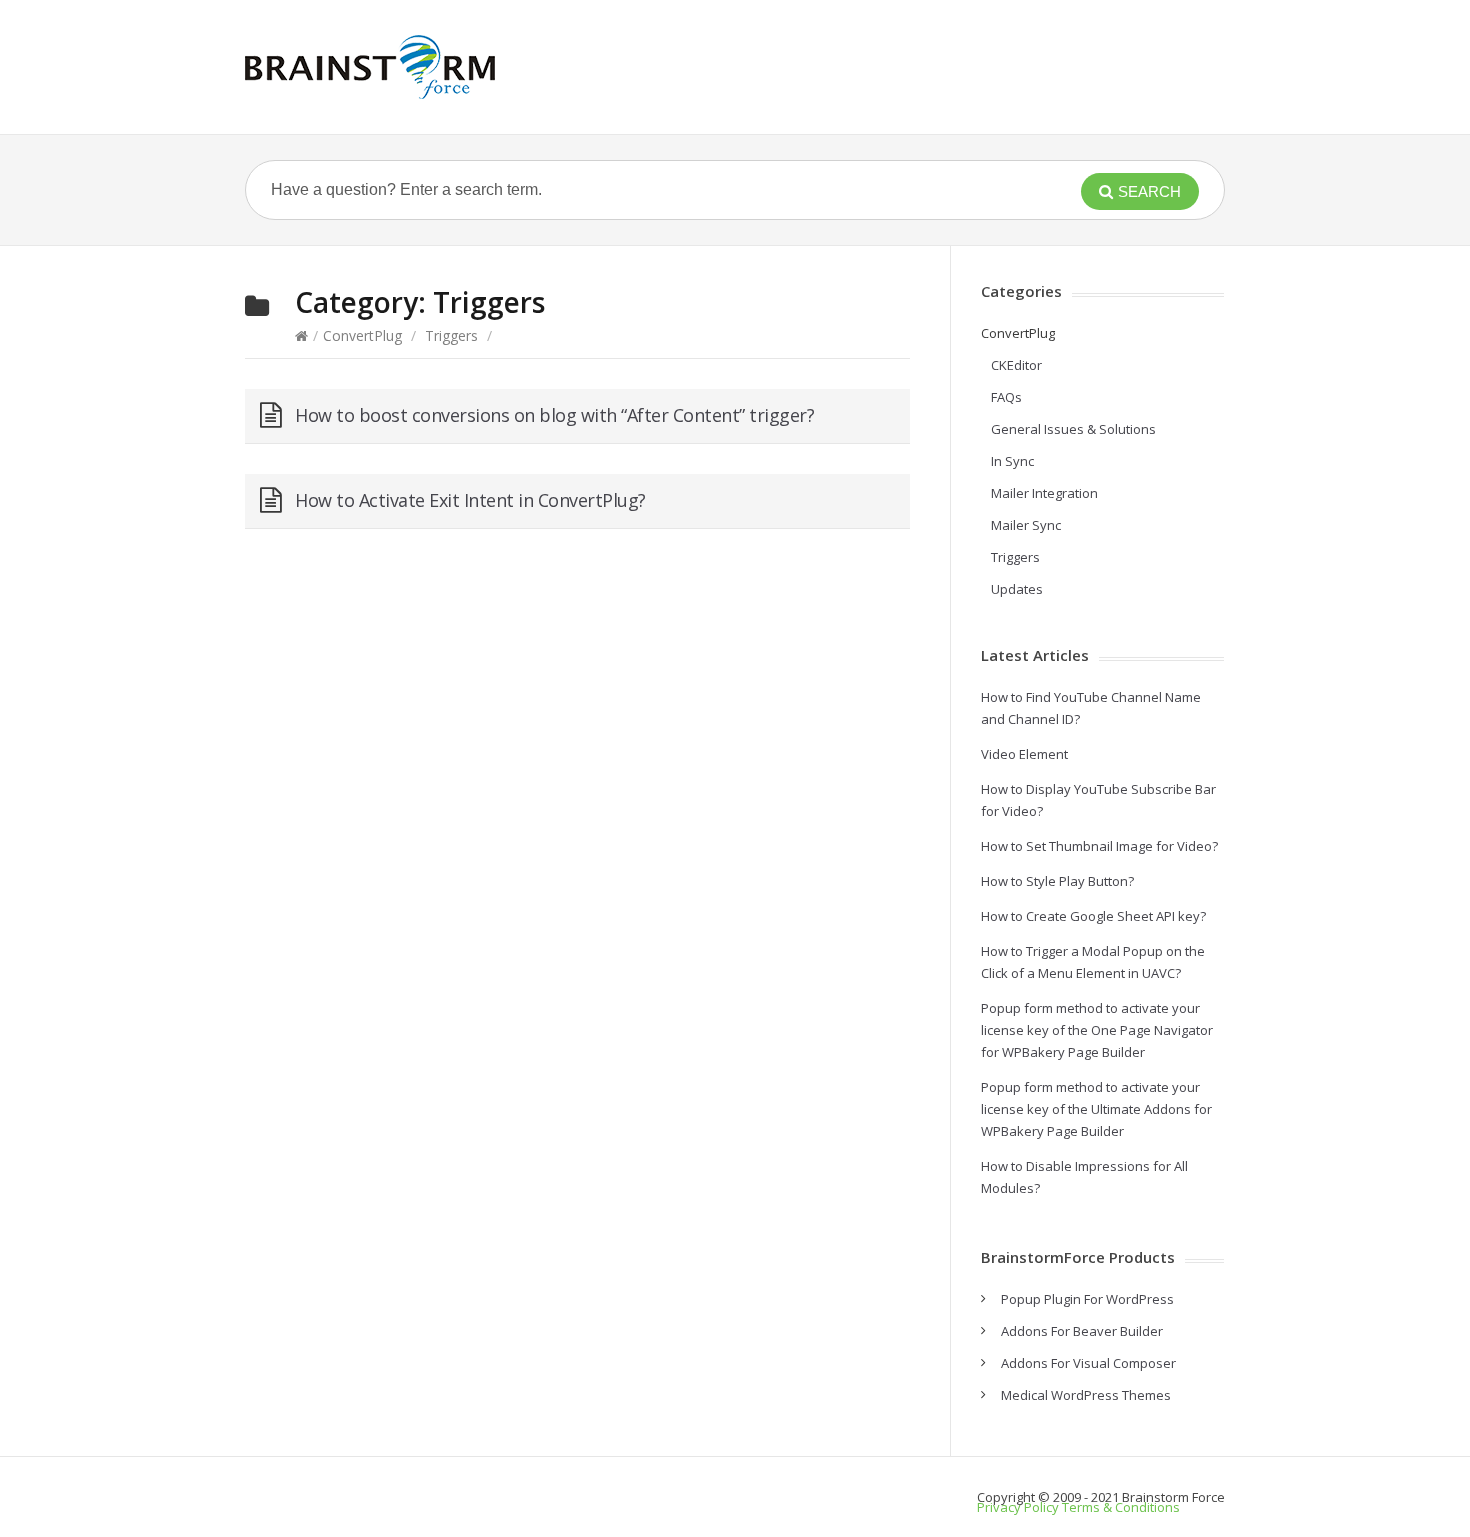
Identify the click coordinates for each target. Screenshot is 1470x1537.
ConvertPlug (362, 335)
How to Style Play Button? (1057, 881)
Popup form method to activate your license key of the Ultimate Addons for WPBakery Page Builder (1096, 1109)
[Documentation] (370, 67)
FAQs (1006, 397)
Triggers (451, 335)
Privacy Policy (1018, 1507)
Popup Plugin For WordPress (1087, 1299)
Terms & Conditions (1121, 1507)
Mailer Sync (1026, 525)
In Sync (1012, 461)
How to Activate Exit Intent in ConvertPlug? (470, 500)
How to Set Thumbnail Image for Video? (1099, 846)
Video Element (1024, 754)
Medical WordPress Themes (1086, 1395)
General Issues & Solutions (1073, 429)
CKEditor (1016, 365)
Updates (1017, 589)
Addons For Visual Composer (1088, 1363)
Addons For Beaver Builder (1082, 1331)
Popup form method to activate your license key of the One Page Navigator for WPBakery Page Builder (1097, 1030)
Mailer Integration (1044, 493)
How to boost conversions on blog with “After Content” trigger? (554, 415)
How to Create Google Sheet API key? (1093, 916)
